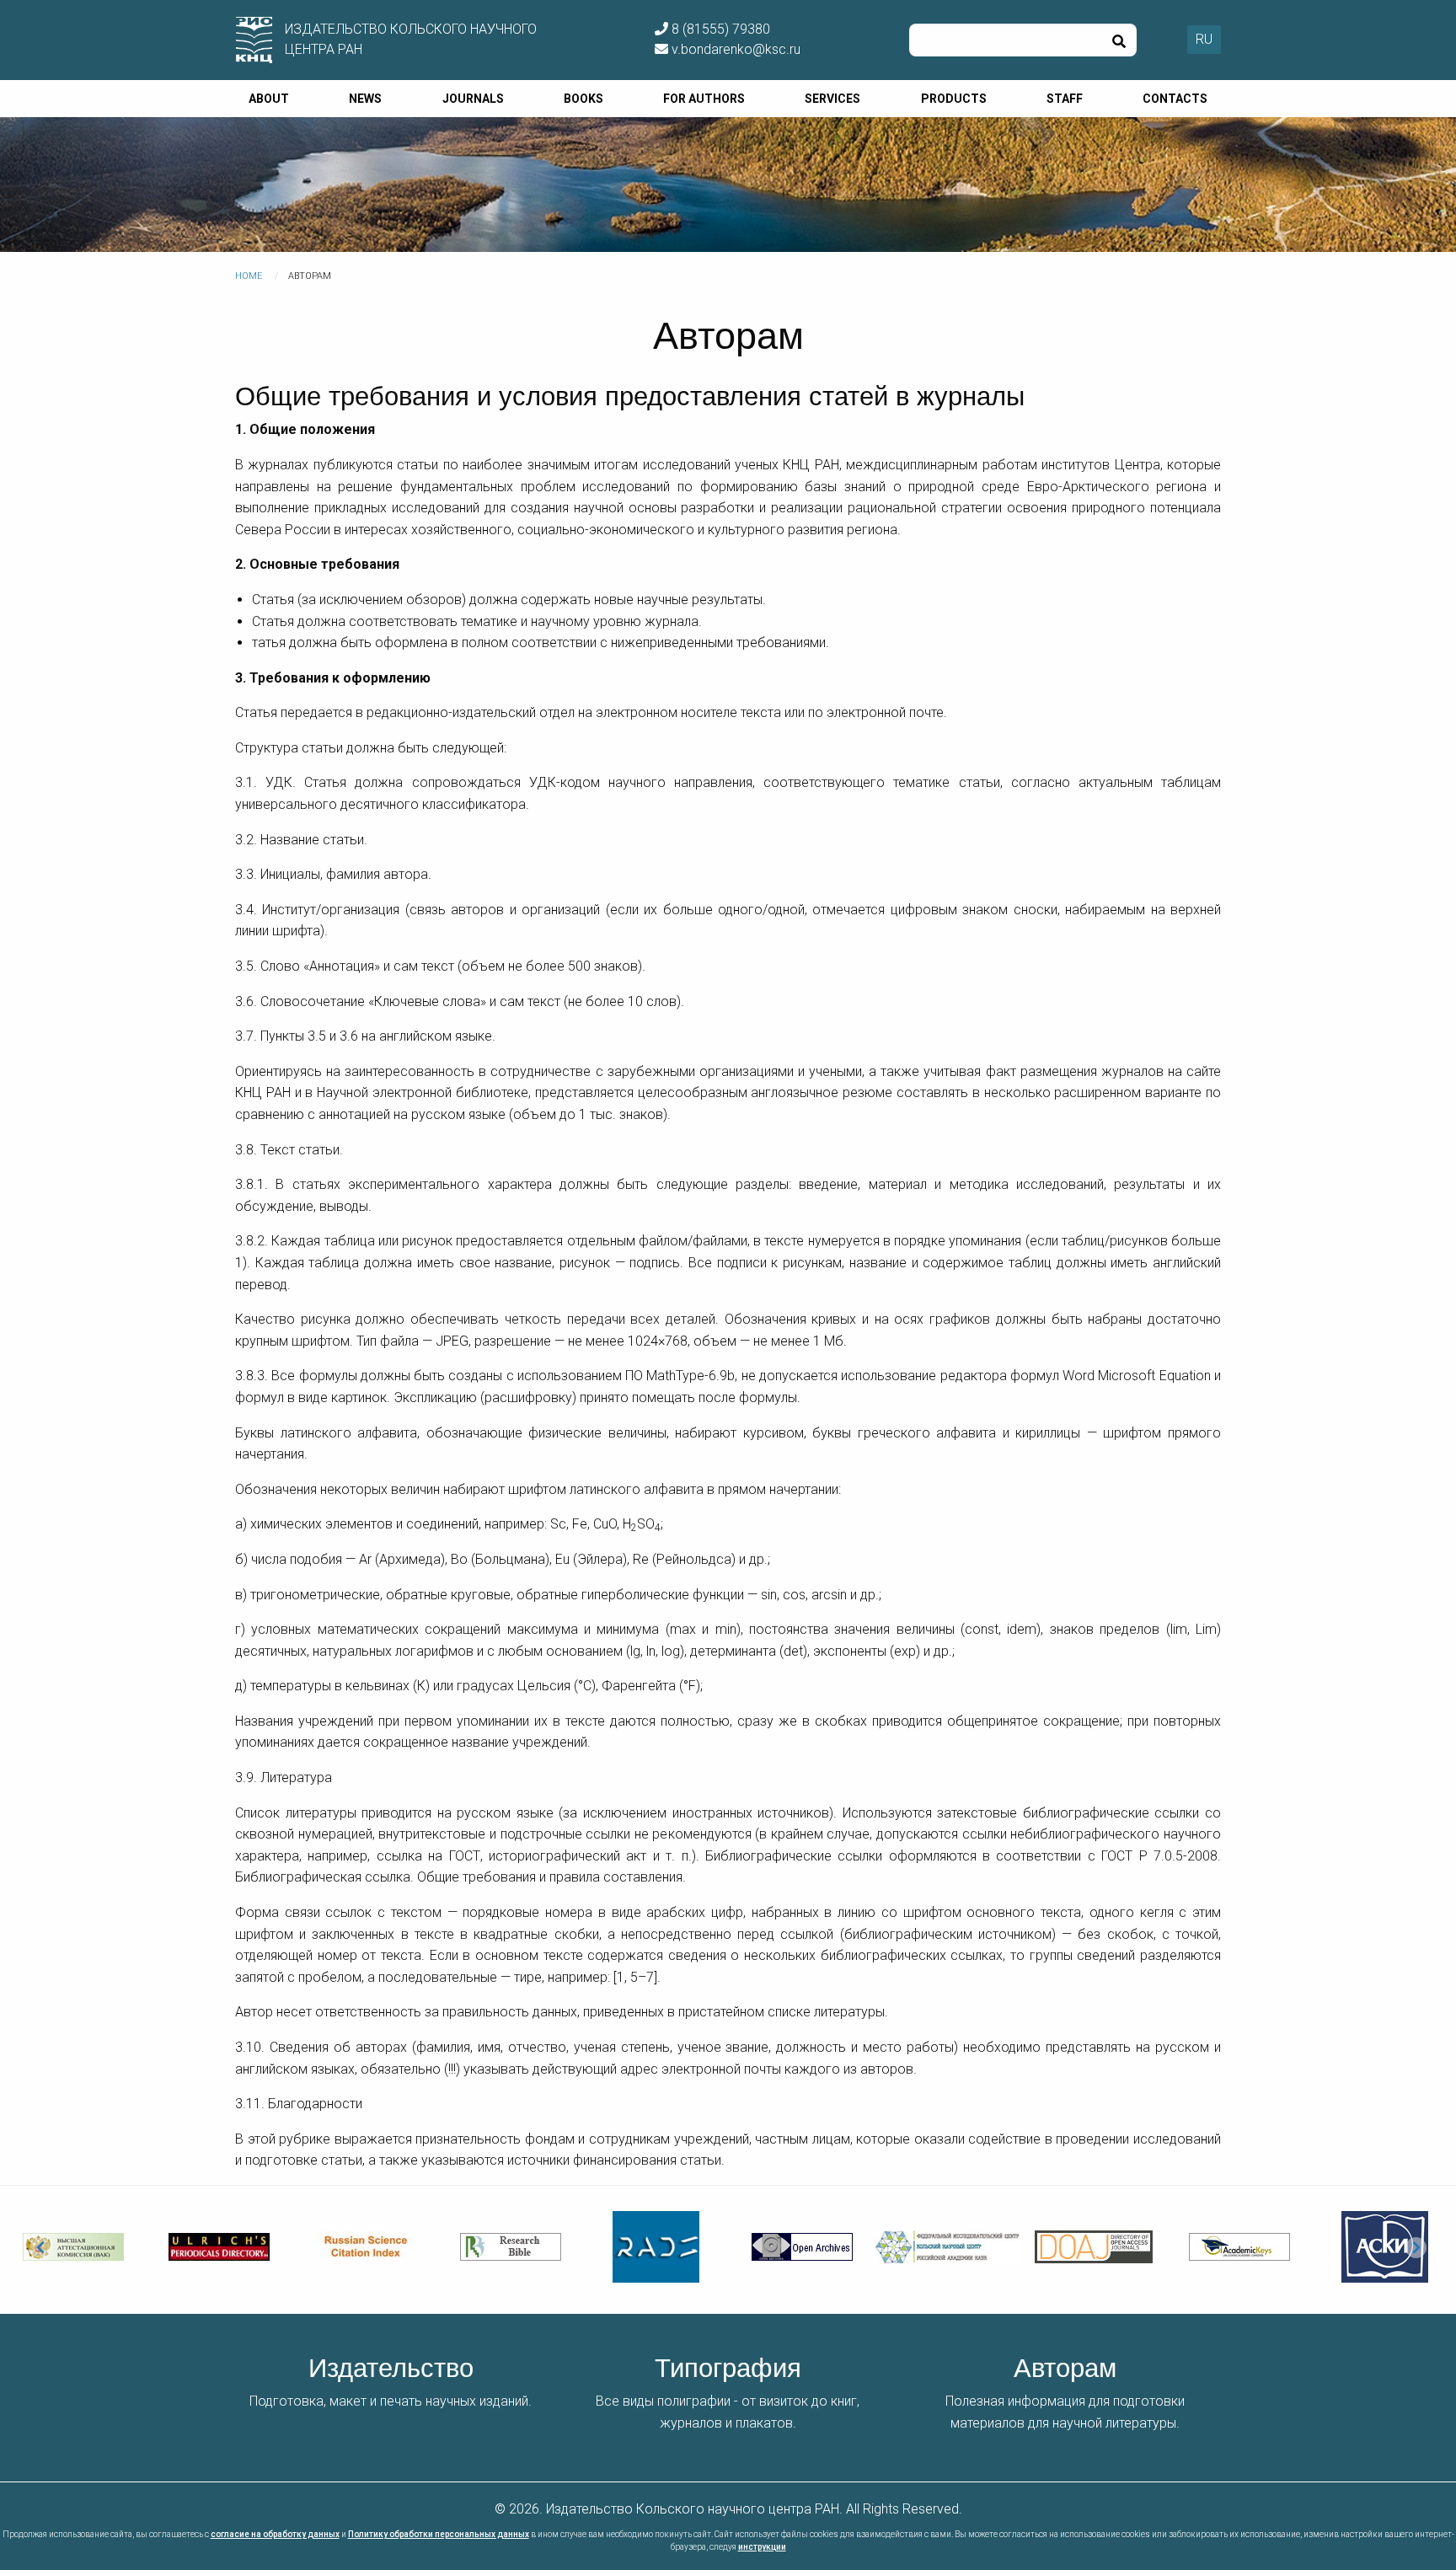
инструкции (762, 2547)
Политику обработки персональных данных (439, 2534)
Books (583, 99)
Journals (473, 99)
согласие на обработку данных (275, 2534)
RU (1204, 39)
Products (954, 99)
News (365, 99)
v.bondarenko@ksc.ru (734, 49)
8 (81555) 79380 (719, 29)
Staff (1065, 99)
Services (832, 99)
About (269, 99)
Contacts (1175, 99)
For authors (704, 99)
